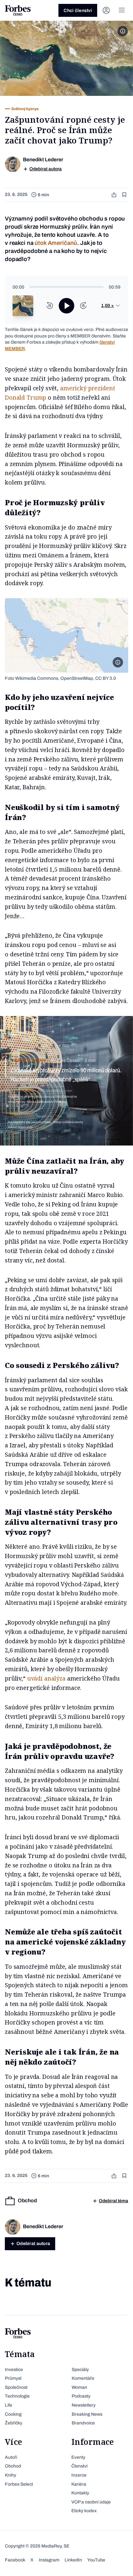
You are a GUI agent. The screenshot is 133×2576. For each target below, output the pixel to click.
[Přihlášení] (106, 10)
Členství (79, 2466)
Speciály (80, 2370)
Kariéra (79, 2484)
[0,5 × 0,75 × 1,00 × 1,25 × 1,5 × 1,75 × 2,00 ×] (111, 306)
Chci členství (78, 11)
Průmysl (13, 2378)
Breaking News (87, 2414)
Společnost (16, 2387)
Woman (79, 2387)
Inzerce (79, 2475)
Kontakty (80, 2493)
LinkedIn (73, 2560)
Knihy (10, 2475)
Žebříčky (14, 2423)
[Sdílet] (115, 195)
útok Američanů (56, 243)
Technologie (17, 2396)
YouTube (96, 2560)
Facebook (15, 2560)
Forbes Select (19, 2484)
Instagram (49, 2560)
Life (9, 2405)
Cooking (13, 2414)
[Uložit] (125, 195)
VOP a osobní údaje (91, 2502)
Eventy (78, 2457)
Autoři (11, 2457)
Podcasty (81, 2396)
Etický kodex (84, 2511)
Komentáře (83, 2378)
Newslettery (84, 2405)
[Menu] (122, 10)
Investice (14, 2370)
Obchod (13, 2466)
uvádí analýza (46, 1678)
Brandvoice (83, 2423)
